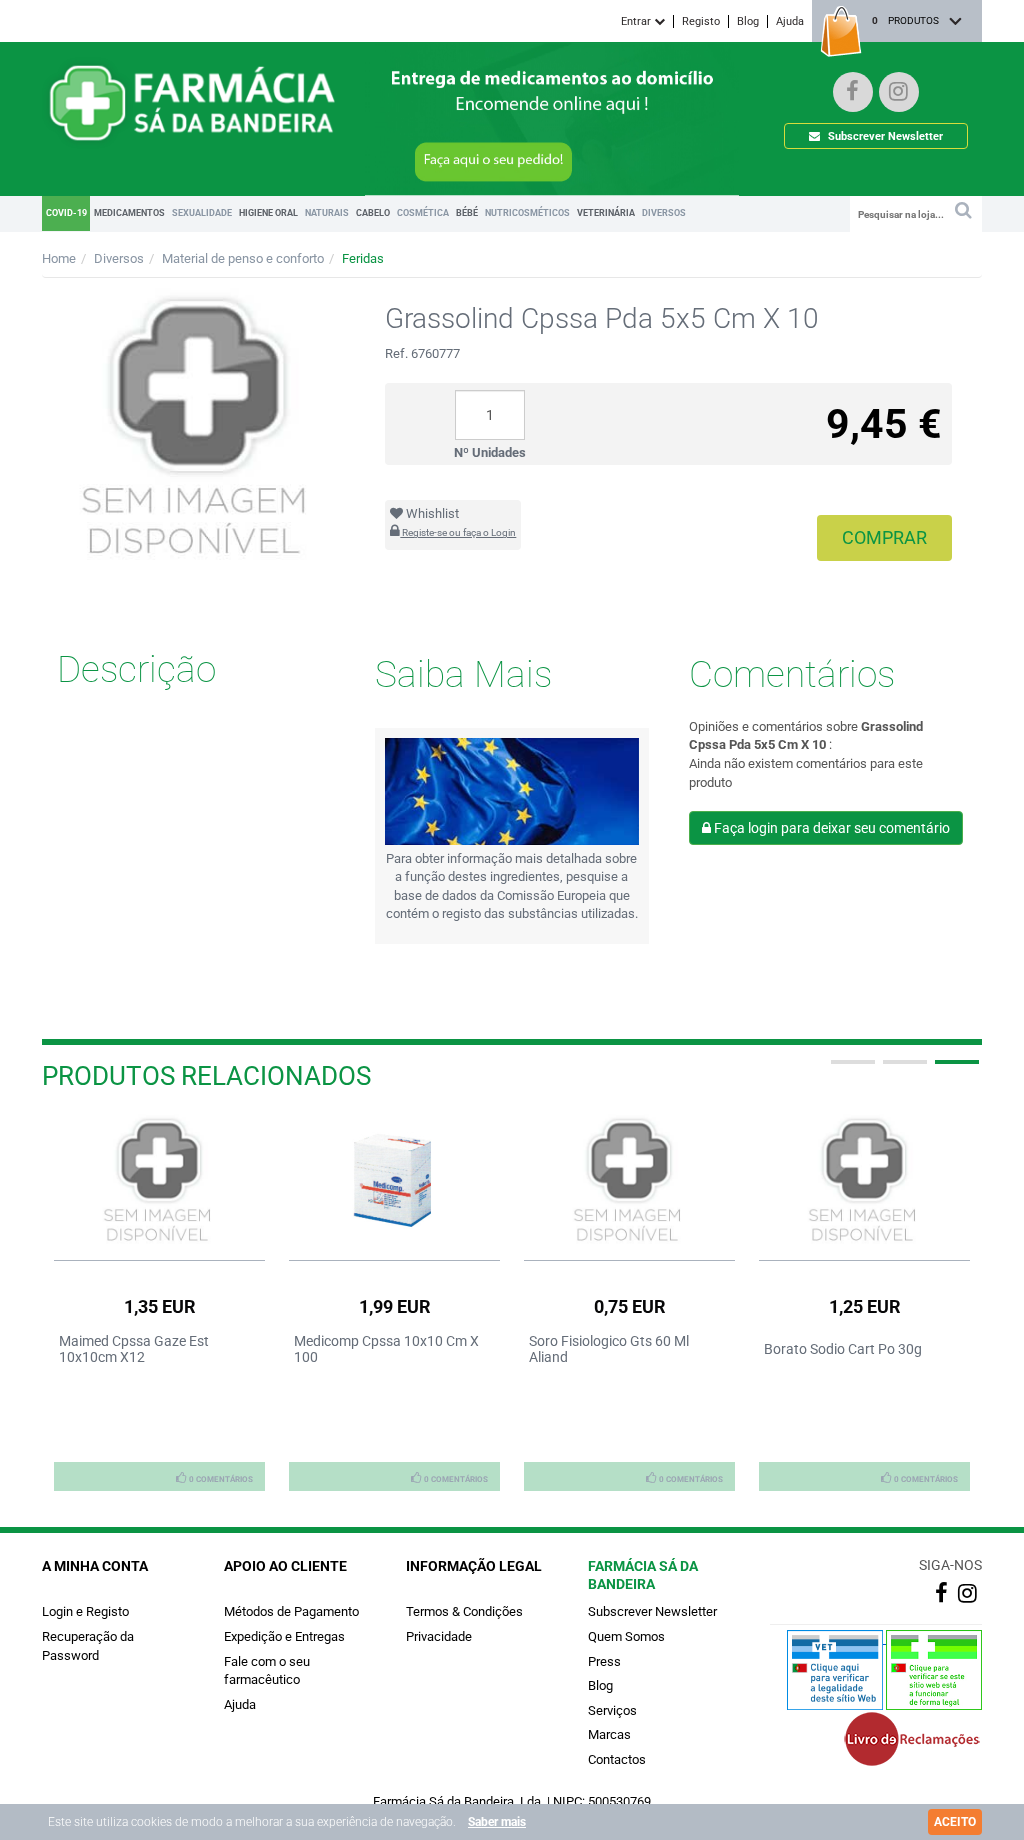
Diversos (119, 258)
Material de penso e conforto (243, 258)
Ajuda (790, 21)
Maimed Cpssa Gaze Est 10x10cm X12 (134, 1349)
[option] (159, 1302)
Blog (748, 21)
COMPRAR (884, 537)
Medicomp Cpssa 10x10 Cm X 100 (386, 1349)
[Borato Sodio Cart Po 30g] (864, 1181)
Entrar (637, 21)
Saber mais (497, 1822)
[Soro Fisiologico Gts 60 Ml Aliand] (629, 1181)
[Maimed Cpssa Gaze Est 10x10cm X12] (159, 1181)
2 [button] (903, 1070)
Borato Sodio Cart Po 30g (843, 1349)
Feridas (363, 258)
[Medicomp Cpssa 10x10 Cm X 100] (394, 1181)
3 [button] (955, 1070)
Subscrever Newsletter (884, 136)
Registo (701, 21)
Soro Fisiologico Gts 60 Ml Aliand (609, 1349)
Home (59, 258)
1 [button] (851, 1070)
